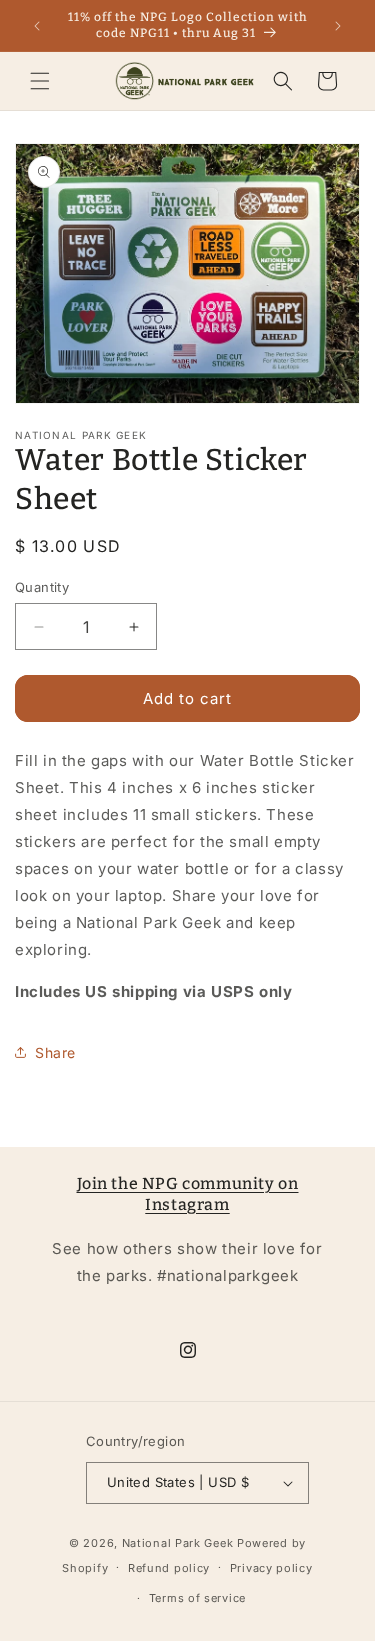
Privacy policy (271, 1568)
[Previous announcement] (37, 26)
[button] (40, 81)
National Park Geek (178, 1543)
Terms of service (197, 1598)
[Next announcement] (338, 26)
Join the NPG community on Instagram (188, 1194)
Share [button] (55, 1052)
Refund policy (169, 1568)
